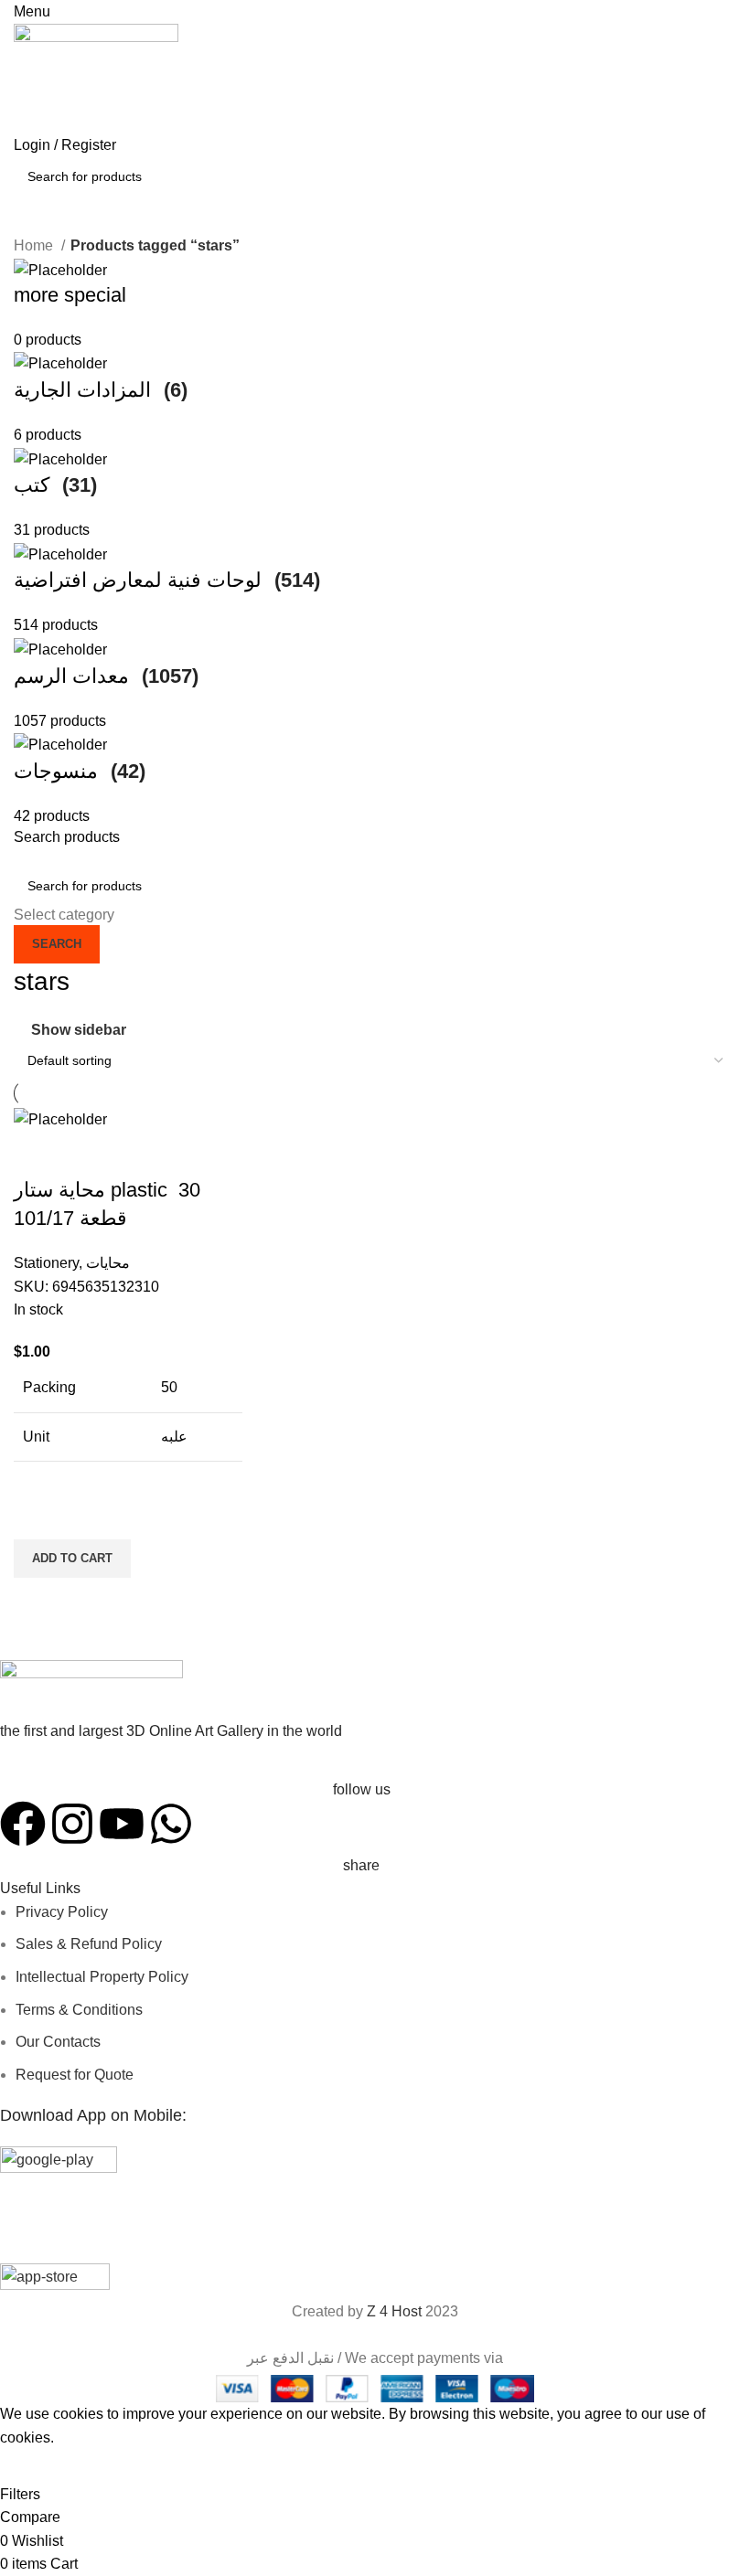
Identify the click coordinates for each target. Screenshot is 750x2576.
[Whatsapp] (171, 1824)
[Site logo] (96, 77)
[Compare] (37, 1154)
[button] (72, 1559)
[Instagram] (72, 1824)
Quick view (37, 1601)
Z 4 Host (394, 2311)
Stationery (46, 1263)
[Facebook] (23, 1824)
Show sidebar (79, 1030)
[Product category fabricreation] (375, 543)
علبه (174, 1437)
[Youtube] (122, 1824)
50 (169, 1387)
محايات (108, 1263)
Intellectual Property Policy (102, 1977)
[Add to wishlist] (37, 1517)
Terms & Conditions (79, 2010)
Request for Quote (75, 2075)
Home (35, 245)
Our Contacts (58, 2042)
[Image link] (91, 1691)
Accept (36, 2465)
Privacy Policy (62, 1912)
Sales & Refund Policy (89, 1944)
